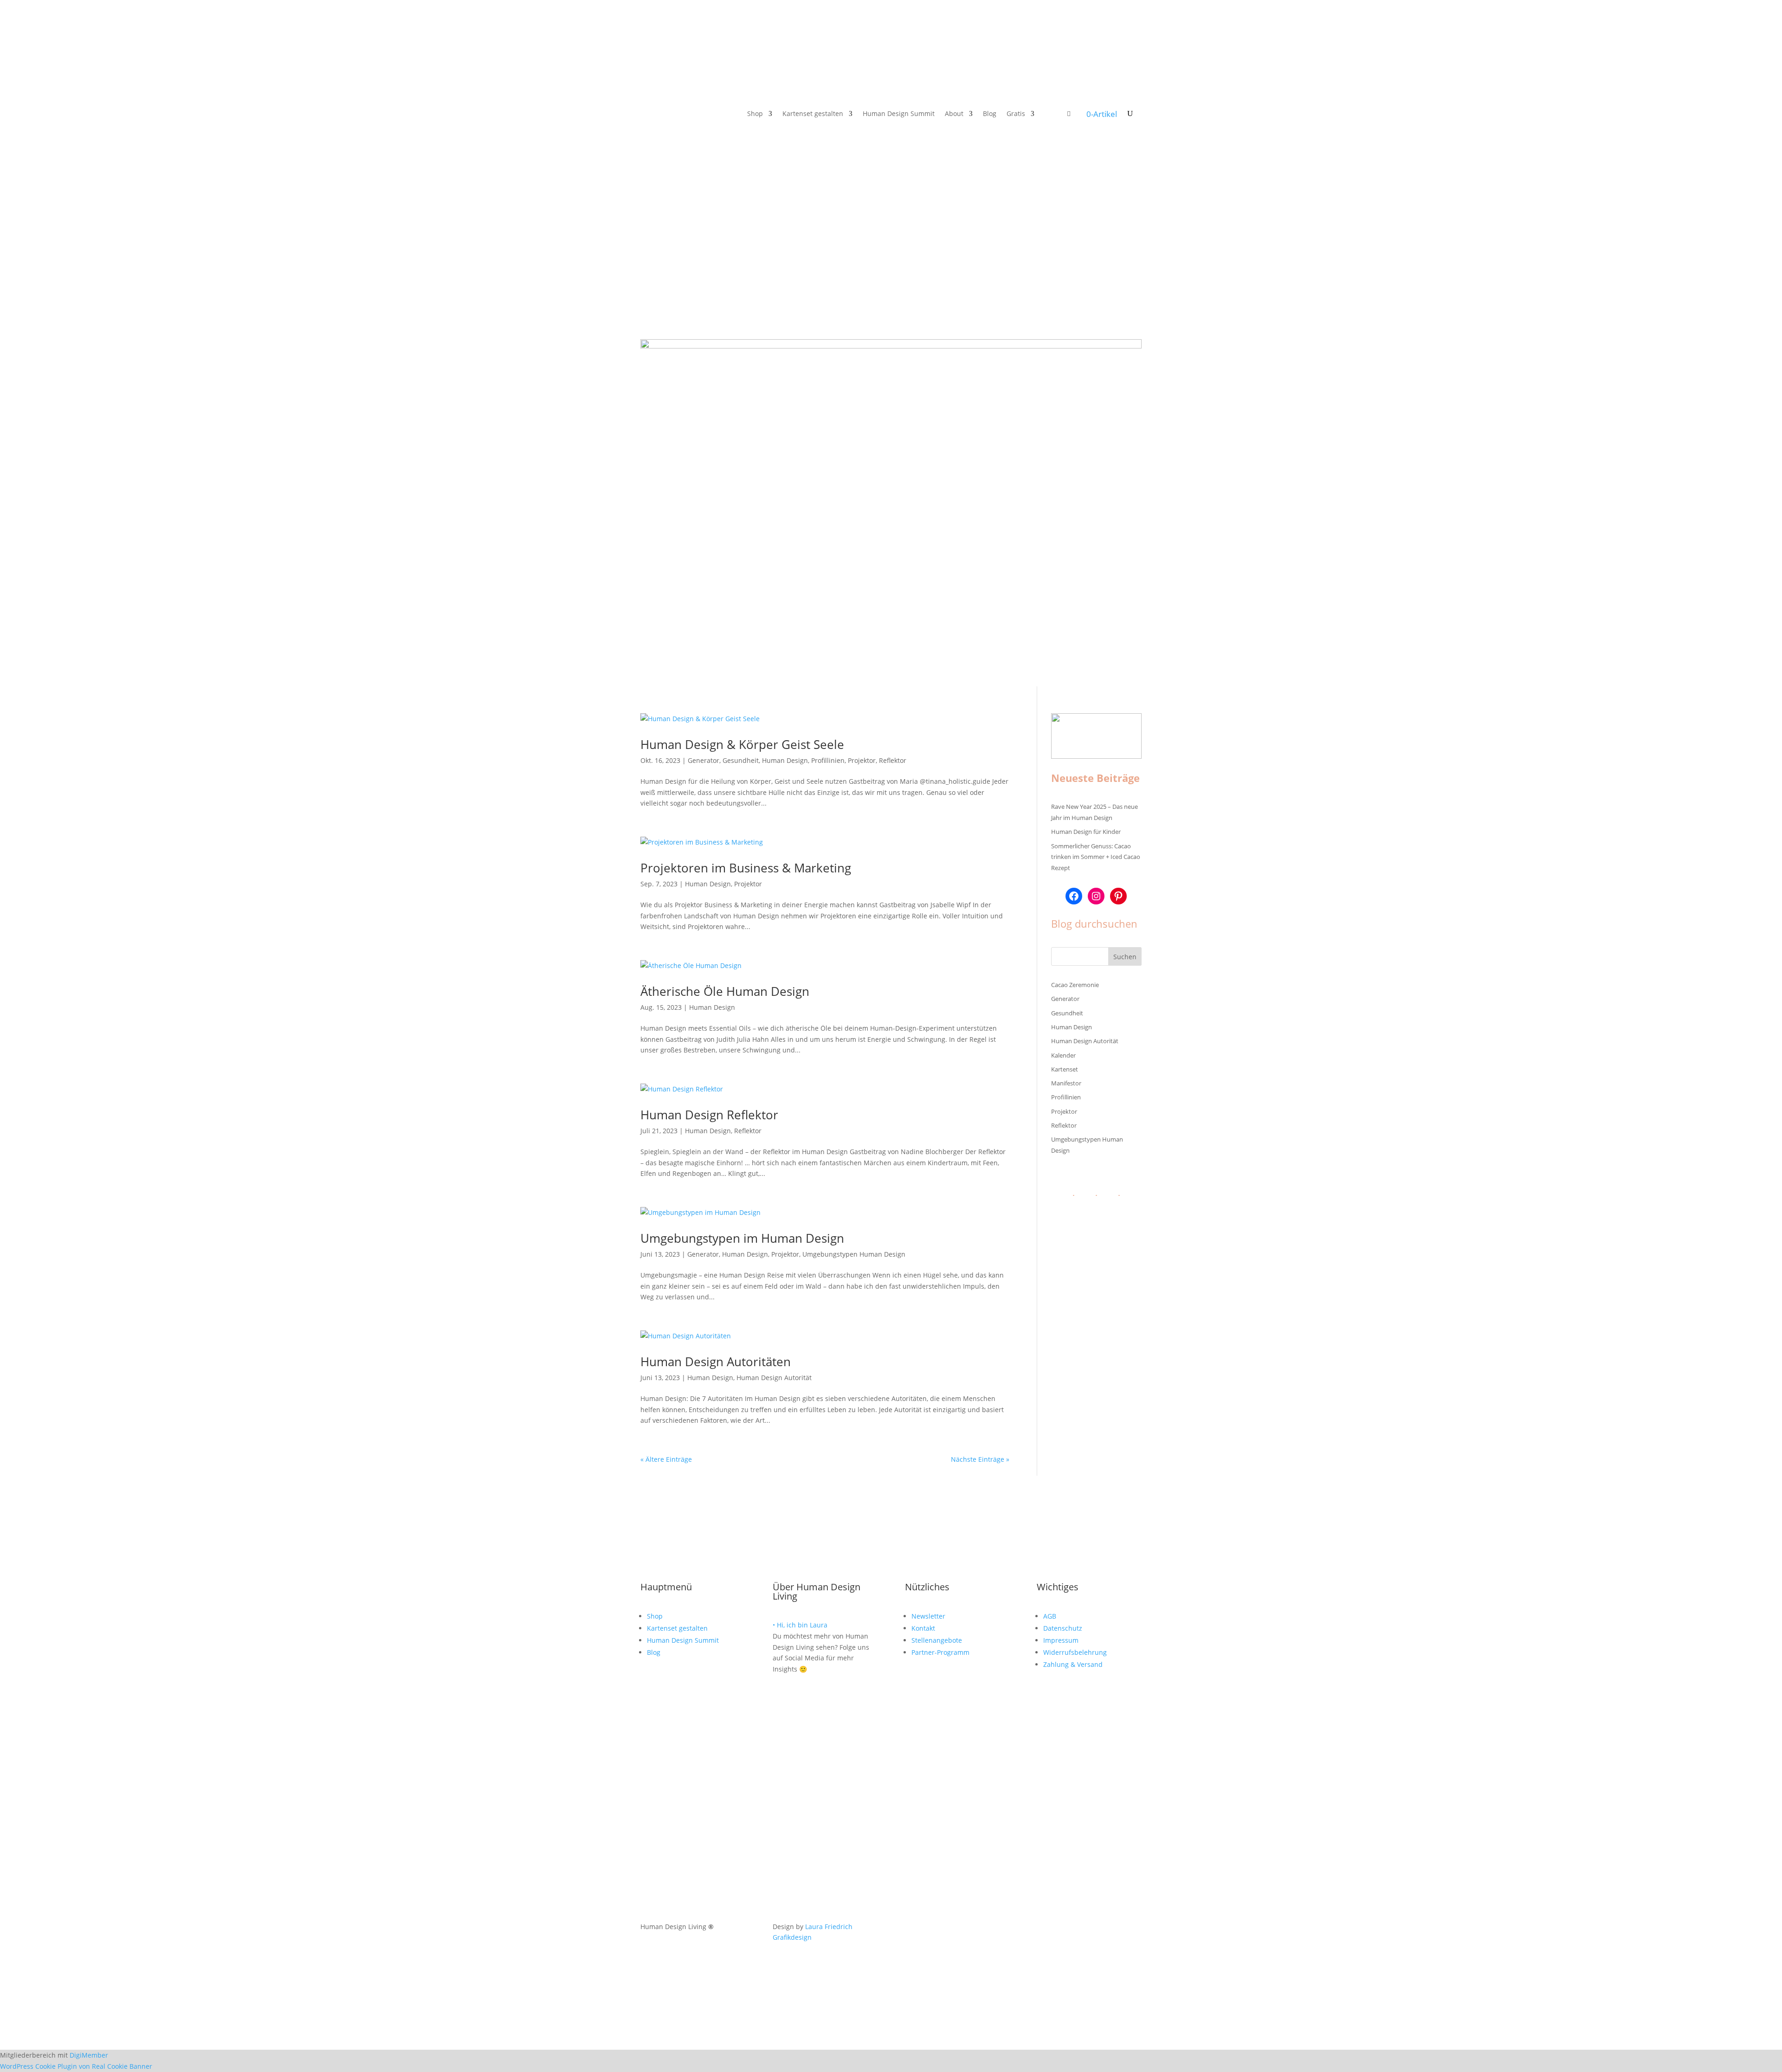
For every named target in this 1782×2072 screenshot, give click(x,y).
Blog (990, 114)
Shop (755, 114)
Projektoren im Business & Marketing (746, 868)
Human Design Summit (899, 114)
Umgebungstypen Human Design (854, 1254)
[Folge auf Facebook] (666, 114)
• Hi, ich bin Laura (800, 1625)
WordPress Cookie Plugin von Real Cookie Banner (76, 2066)
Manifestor (1066, 1083)
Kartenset (1065, 1069)
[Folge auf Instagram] (648, 114)
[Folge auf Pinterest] (685, 114)
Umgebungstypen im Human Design (742, 1238)
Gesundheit (741, 760)
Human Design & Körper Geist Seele (742, 744)
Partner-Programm (940, 1652)
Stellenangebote (937, 1640)
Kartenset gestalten (813, 114)
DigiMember (89, 2055)
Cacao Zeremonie (1075, 985)
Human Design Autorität (774, 1378)
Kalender (1063, 1055)
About (954, 114)
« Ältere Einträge (666, 1459)
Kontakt (923, 1628)
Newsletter (928, 1616)
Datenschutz (1063, 1628)
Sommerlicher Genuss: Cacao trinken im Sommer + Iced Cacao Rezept (1096, 857)
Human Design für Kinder (1086, 832)
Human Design (785, 760)
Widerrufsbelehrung (1075, 1652)
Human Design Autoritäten (716, 1362)
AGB (1050, 1616)
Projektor (862, 760)
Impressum (1061, 1640)
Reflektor (893, 760)
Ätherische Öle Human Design (725, 991)
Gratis (1016, 114)
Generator (704, 760)
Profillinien (828, 760)
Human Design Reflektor (709, 1115)
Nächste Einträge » (980, 1459)
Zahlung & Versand (1073, 1664)
